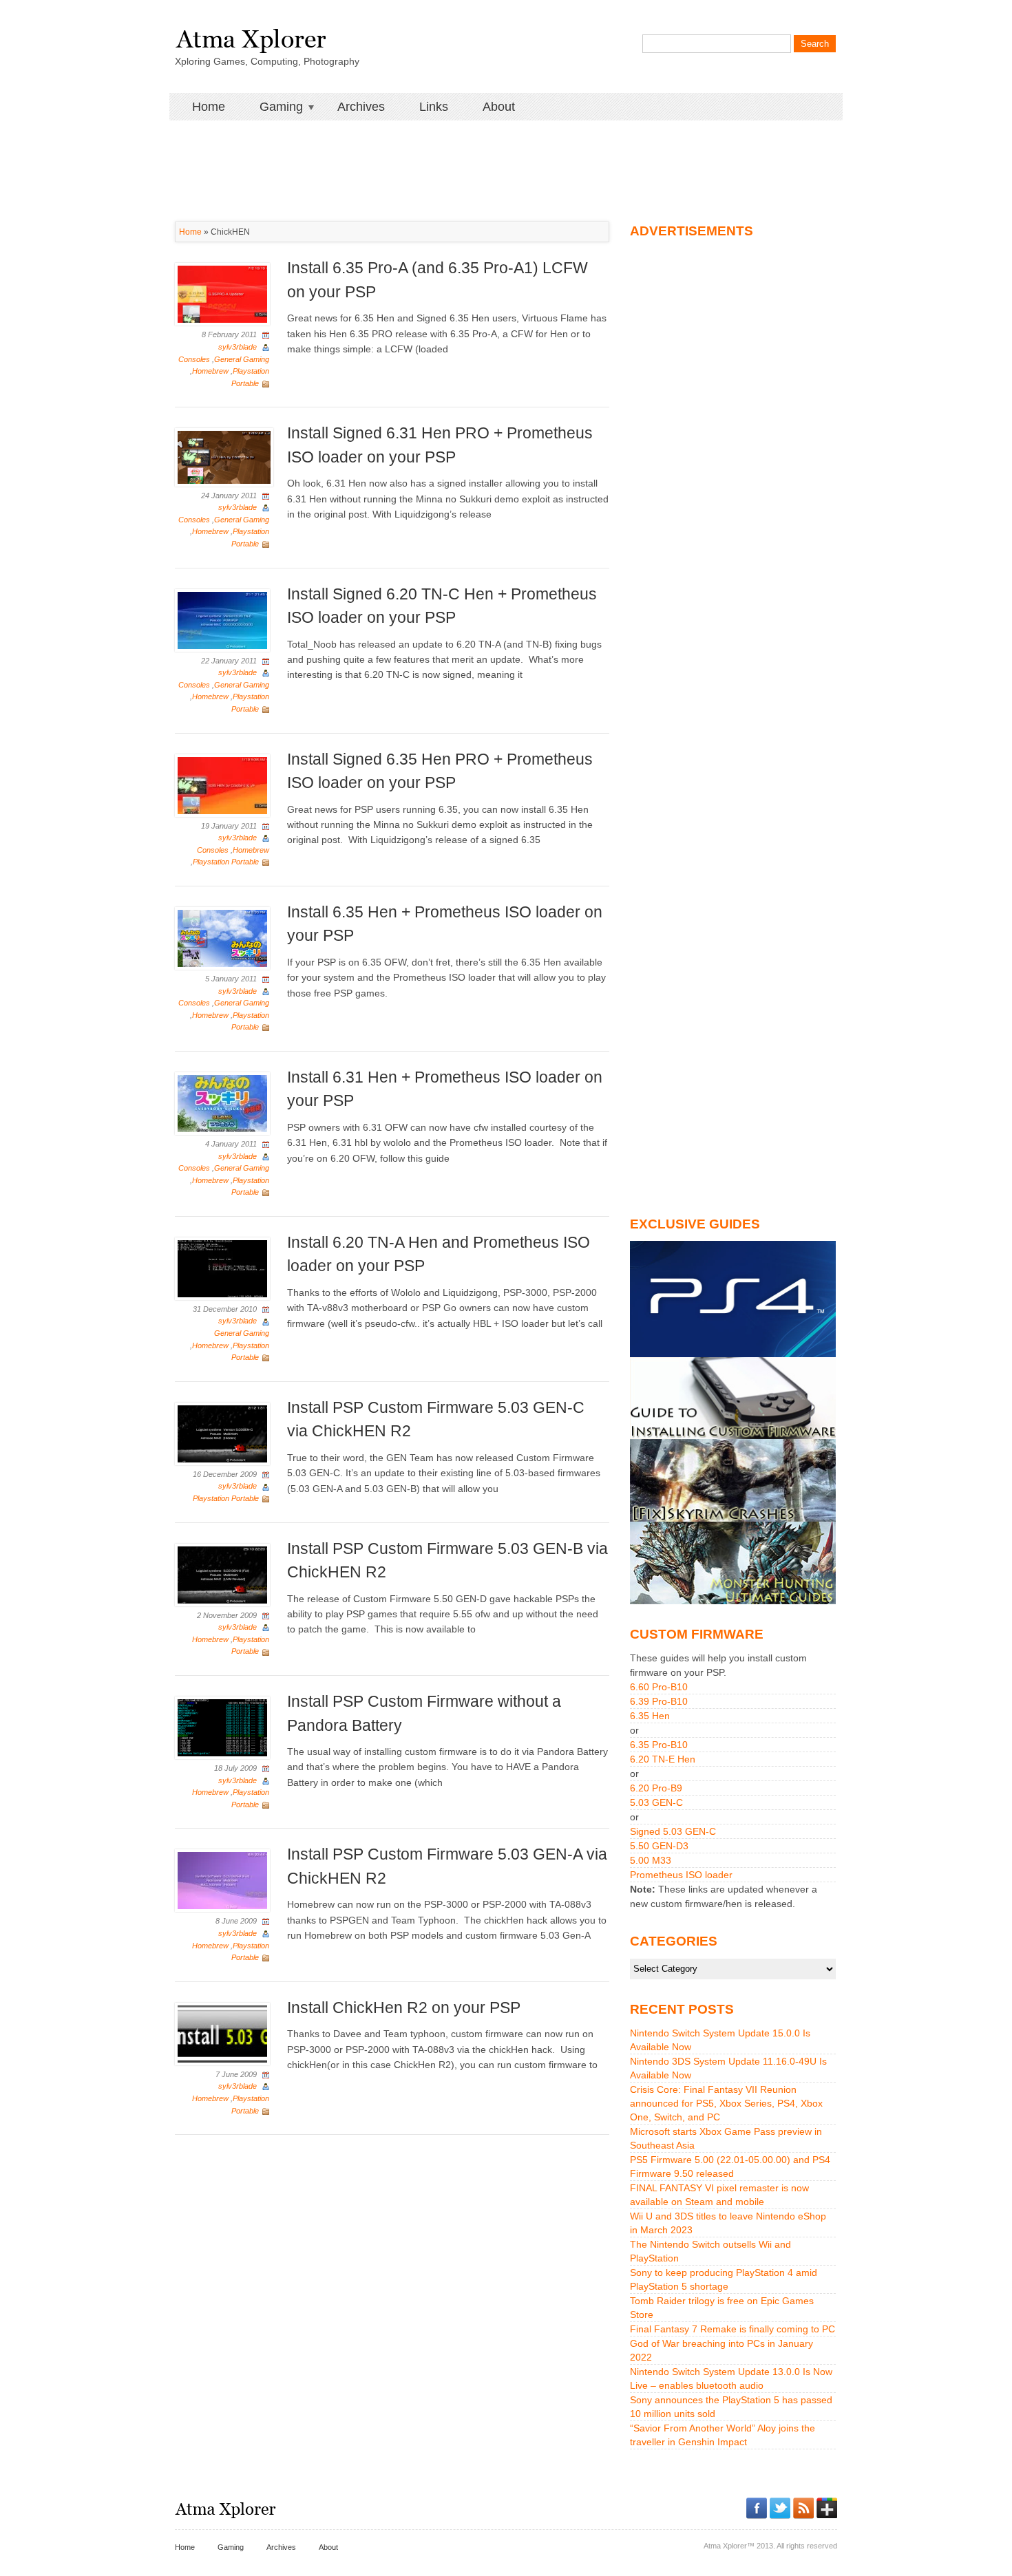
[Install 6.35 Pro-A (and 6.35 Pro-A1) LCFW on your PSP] (222, 294)
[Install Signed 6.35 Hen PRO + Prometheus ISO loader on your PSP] (222, 785)
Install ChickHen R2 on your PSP (404, 2008)
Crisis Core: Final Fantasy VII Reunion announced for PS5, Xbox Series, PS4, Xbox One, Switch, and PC (726, 2103)
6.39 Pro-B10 (659, 1701)
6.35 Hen (650, 1716)
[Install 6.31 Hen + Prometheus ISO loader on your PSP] (222, 1103)
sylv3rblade (238, 347)
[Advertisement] (506, 151)
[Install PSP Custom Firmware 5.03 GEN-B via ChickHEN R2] (222, 1574)
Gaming (273, 107)
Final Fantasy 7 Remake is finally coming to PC (732, 2329)
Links (434, 107)
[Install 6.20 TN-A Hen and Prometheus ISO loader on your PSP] (222, 1268)
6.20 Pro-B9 (656, 1788)
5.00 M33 (651, 1860)
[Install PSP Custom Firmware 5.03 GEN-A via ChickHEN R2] (222, 1880)
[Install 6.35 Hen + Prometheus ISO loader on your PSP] (222, 937)
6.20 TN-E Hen (663, 1759)
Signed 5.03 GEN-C (673, 1831)
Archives (361, 107)
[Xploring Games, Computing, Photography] (250, 36)
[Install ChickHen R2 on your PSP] (222, 2033)
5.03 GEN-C (656, 1802)
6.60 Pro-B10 (659, 1687)
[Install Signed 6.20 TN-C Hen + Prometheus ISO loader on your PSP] (222, 619)
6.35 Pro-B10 (659, 1745)
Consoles (194, 359)
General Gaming (242, 359)
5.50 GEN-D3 (659, 1846)
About (499, 107)
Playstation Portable (226, 862)
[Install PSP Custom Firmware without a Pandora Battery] (222, 1727)
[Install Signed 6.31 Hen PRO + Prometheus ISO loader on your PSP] (224, 456)
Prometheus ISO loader (681, 1875)
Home (209, 107)
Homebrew (210, 371)
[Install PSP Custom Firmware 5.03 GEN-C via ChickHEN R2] (222, 1433)
